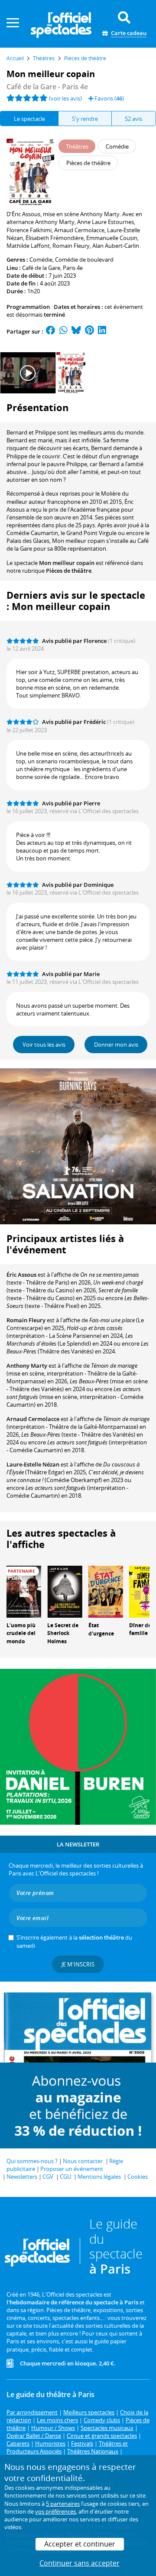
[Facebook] (51, 331)
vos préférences (55, 2511)
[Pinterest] (89, 331)
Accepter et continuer (80, 2544)
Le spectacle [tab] (29, 119)
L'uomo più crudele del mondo (21, 1634)
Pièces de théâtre (69, 571)
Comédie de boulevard (84, 260)
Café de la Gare (41, 268)
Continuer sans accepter (80, 2563)
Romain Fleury (26, 1320)
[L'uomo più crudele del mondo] (24, 1591)
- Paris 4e (47, 87)
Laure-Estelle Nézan (33, 1464)
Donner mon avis (116, 1045)
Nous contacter (83, 2161)
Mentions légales (99, 2177)
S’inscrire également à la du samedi (74, 1941)
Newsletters (22, 2177)
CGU (65, 2177)
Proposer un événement (72, 2169)
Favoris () (109, 98)
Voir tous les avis (44, 1045)
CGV (48, 2177)
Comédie (41, 260)
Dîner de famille (140, 1629)
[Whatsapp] (63, 331)
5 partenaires (63, 2504)
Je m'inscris (78, 1964)
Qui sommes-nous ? (32, 2161)
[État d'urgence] (106, 1591)
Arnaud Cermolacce (33, 1419)
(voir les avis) (65, 98)
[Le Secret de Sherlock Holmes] (65, 1591)
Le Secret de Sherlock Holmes (63, 1634)
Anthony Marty (27, 1366)
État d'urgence (101, 1629)
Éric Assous (21, 1275)
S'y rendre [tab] (85, 119)
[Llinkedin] (102, 331)
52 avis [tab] (133, 119)
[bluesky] (76, 331)
